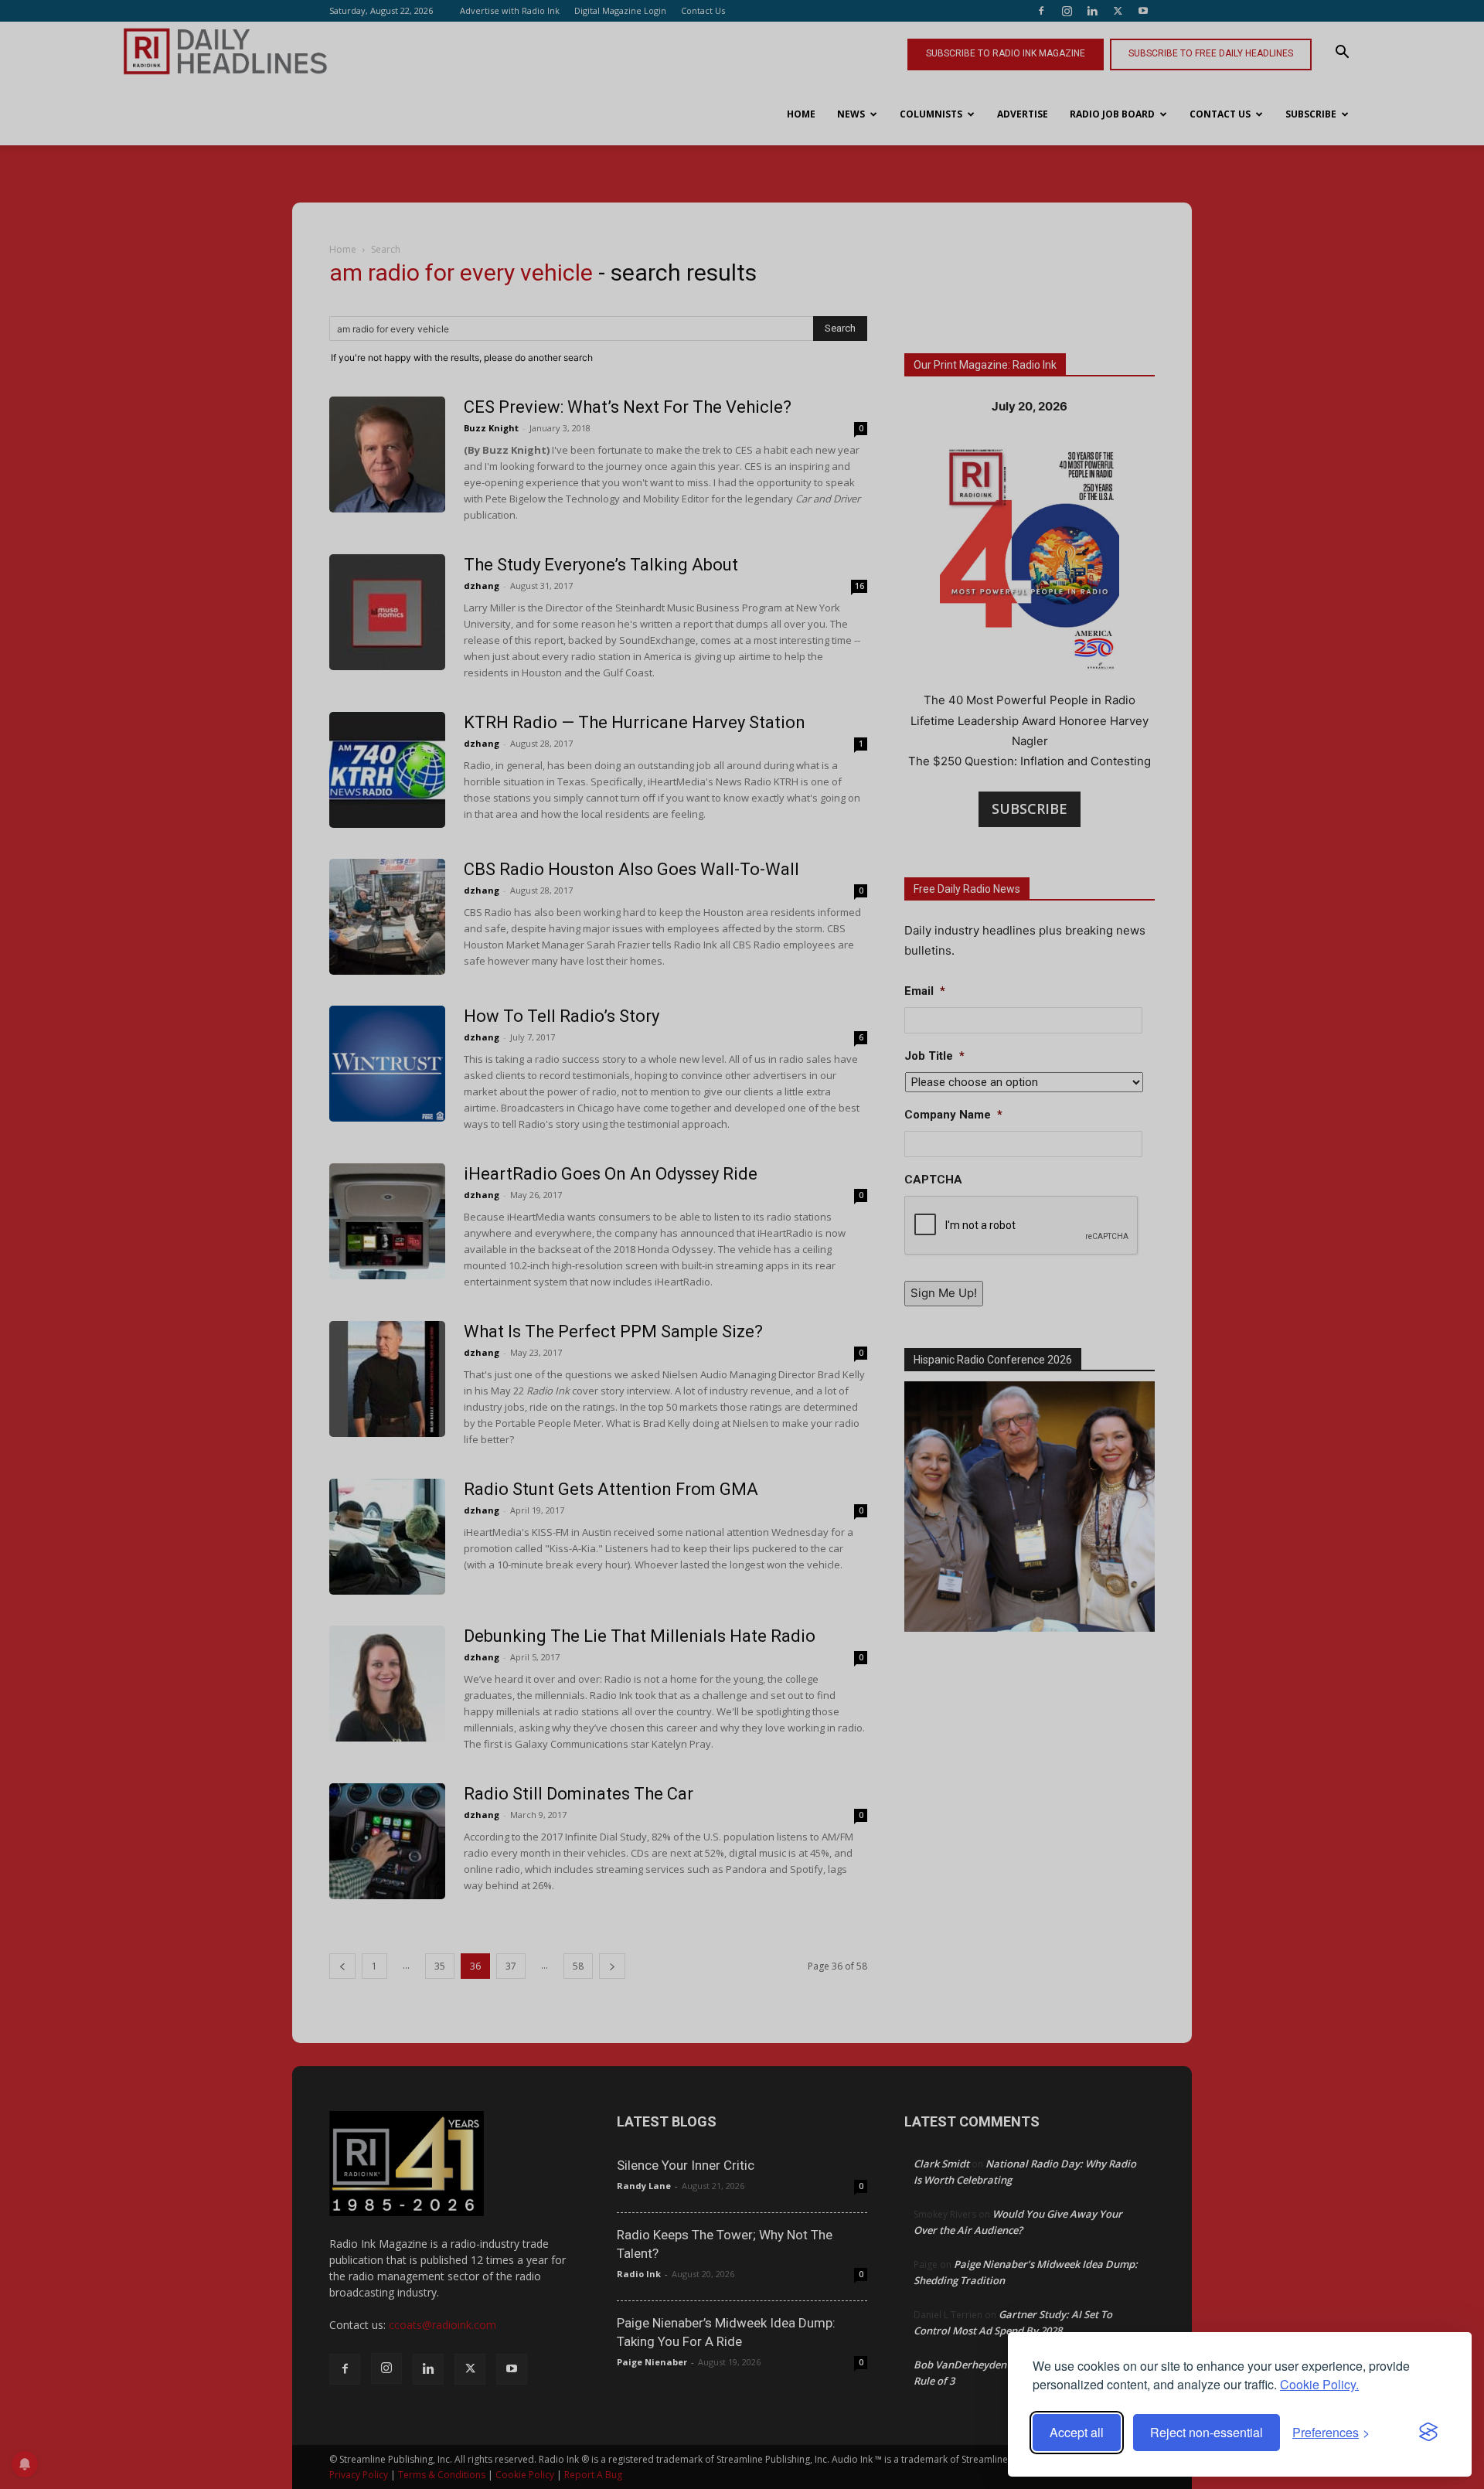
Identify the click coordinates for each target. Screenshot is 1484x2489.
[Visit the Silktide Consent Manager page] (1428, 2433)
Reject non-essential (1207, 2432)
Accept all (1077, 2432)
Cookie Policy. (1319, 2384)
